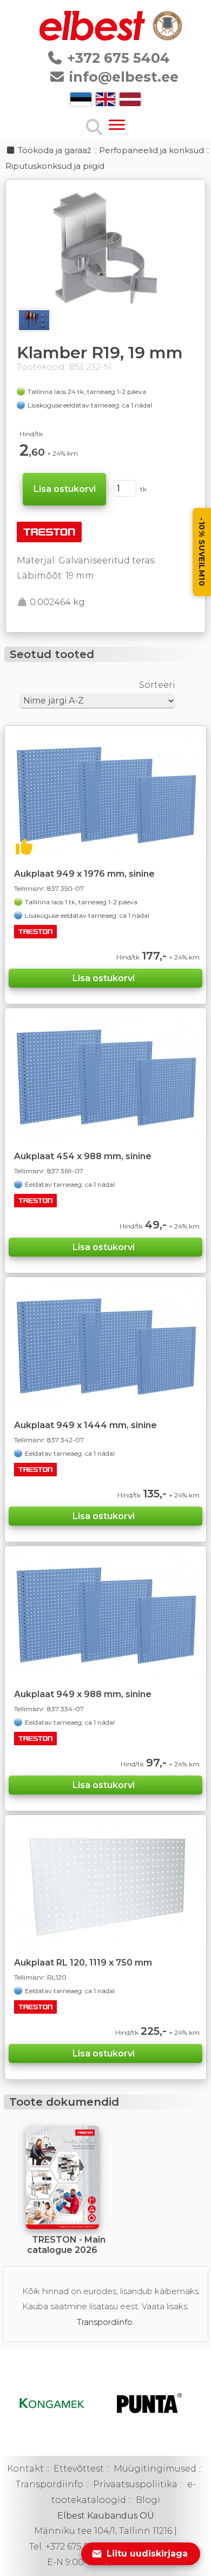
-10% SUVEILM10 (202, 552)
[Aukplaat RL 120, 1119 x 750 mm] (106, 1884)
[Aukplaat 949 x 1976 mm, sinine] (106, 794)
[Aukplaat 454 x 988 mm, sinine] (106, 1077)
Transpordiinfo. (105, 2322)
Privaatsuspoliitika (135, 2484)
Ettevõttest (79, 2469)
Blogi (148, 2500)
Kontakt (25, 2469)
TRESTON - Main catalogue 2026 (66, 2245)
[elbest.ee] (93, 38)
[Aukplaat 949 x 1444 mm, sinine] (106, 1346)
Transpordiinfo (50, 2484)
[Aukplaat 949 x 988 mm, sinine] (106, 1615)
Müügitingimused (155, 2469)
